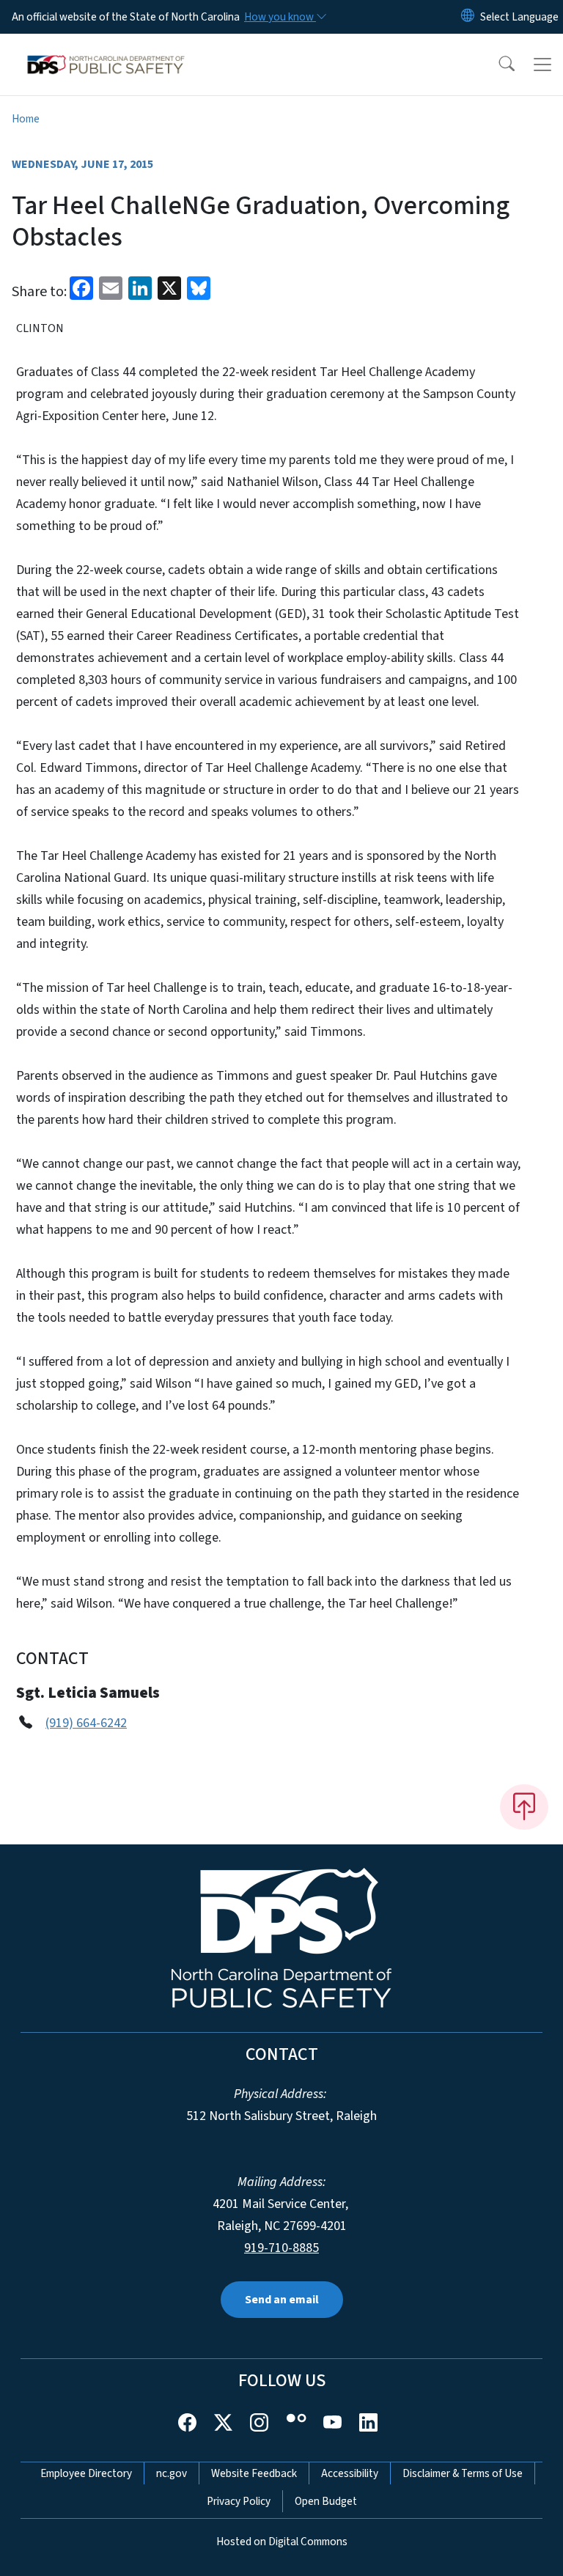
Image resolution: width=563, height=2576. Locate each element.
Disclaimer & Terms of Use (463, 2473)
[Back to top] (524, 1807)
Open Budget (326, 2501)
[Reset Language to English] (468, 17)
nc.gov (172, 2473)
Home (26, 119)
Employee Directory (86, 2473)
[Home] (106, 51)
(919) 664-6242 (86, 1723)
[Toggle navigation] (542, 65)
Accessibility (350, 2473)
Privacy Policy (239, 2501)
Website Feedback (254, 2473)
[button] (497, 65)
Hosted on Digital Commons (282, 2542)
